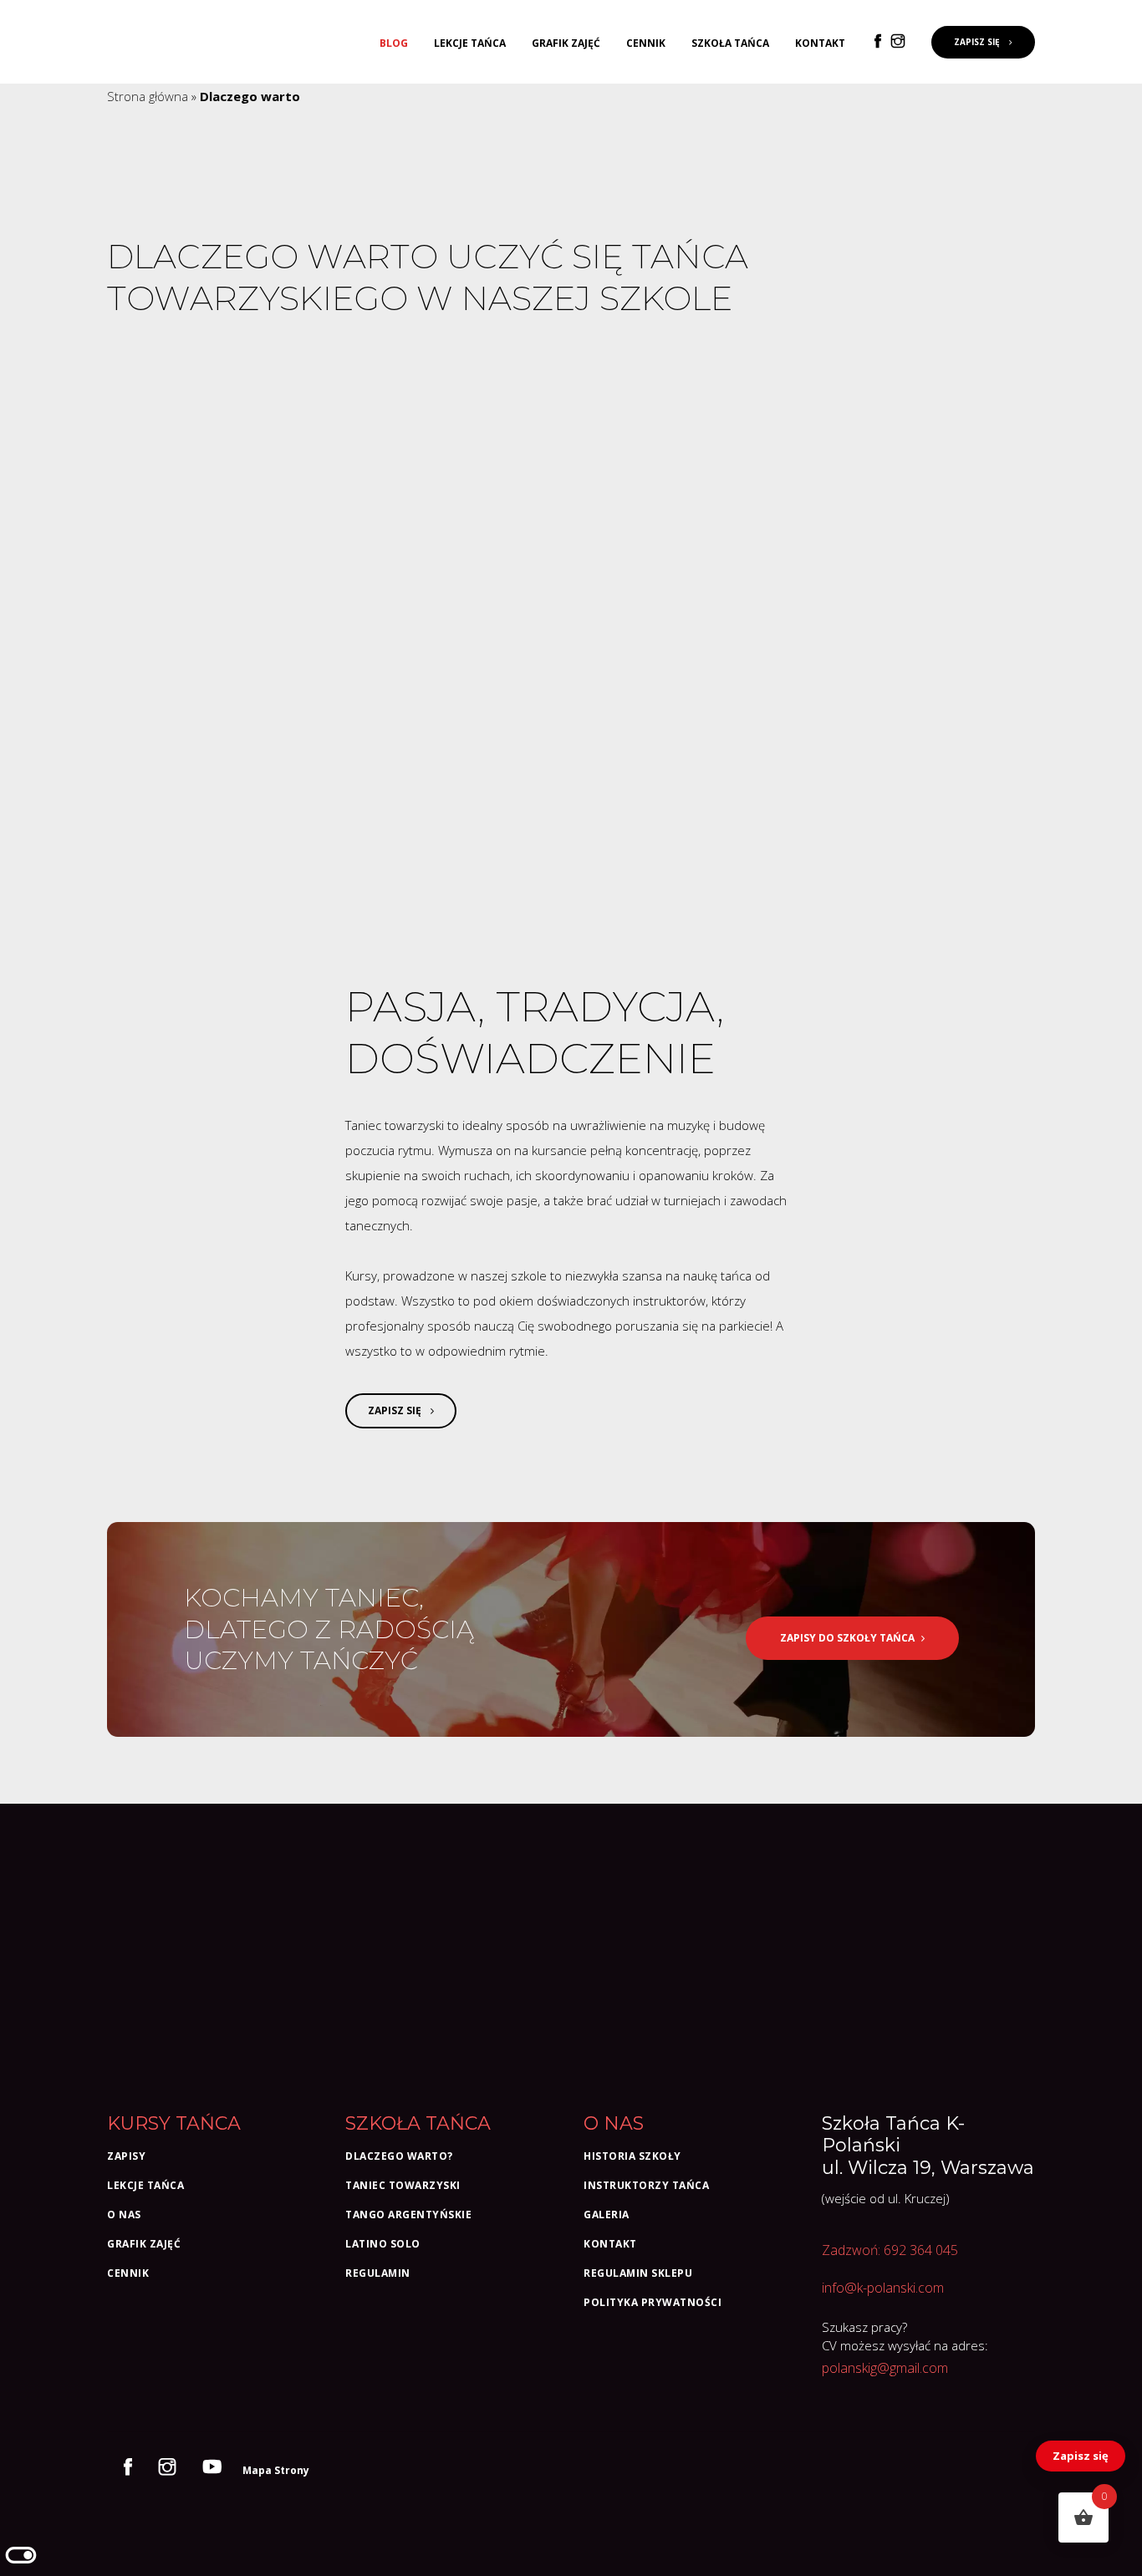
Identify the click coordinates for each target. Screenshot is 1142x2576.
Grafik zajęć (566, 43)
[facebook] (881, 42)
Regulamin (378, 2273)
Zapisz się (1081, 2456)
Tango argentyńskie (408, 2215)
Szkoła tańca (730, 43)
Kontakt (820, 43)
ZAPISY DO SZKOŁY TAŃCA (847, 1638)
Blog (394, 43)
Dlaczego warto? (399, 2156)
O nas (124, 2215)
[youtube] (216, 2469)
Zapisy (126, 2156)
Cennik (646, 43)
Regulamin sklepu (638, 2273)
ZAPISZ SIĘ (978, 42)
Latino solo (383, 2244)
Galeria (607, 2215)
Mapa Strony (276, 2470)
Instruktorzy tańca (646, 2185)
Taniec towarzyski (403, 2185)
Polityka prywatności (653, 2302)
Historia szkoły (632, 2156)
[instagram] (901, 42)
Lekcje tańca (470, 43)
